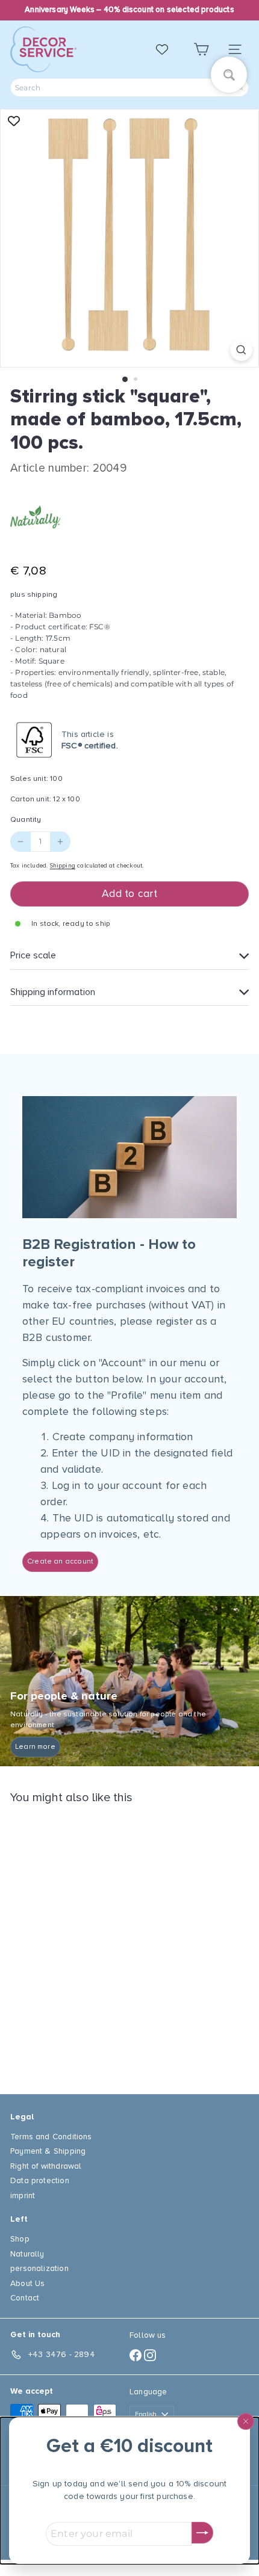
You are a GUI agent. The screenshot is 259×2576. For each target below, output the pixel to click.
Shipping (63, 866)
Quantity (26, 820)
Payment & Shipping (48, 2151)
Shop (20, 2239)
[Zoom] (241, 350)
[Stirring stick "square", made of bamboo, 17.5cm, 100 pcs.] (86, 1942)
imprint (23, 2195)
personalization (39, 2268)
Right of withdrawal (46, 2166)
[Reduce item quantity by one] (20, 842)
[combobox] (129, 88)
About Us (27, 2283)
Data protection (40, 2180)
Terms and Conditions (51, 2137)
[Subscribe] (202, 2533)
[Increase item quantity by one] (60, 842)
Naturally (27, 2254)
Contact (25, 2298)
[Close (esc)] (246, 2421)
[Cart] (201, 50)
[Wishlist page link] (168, 49)
